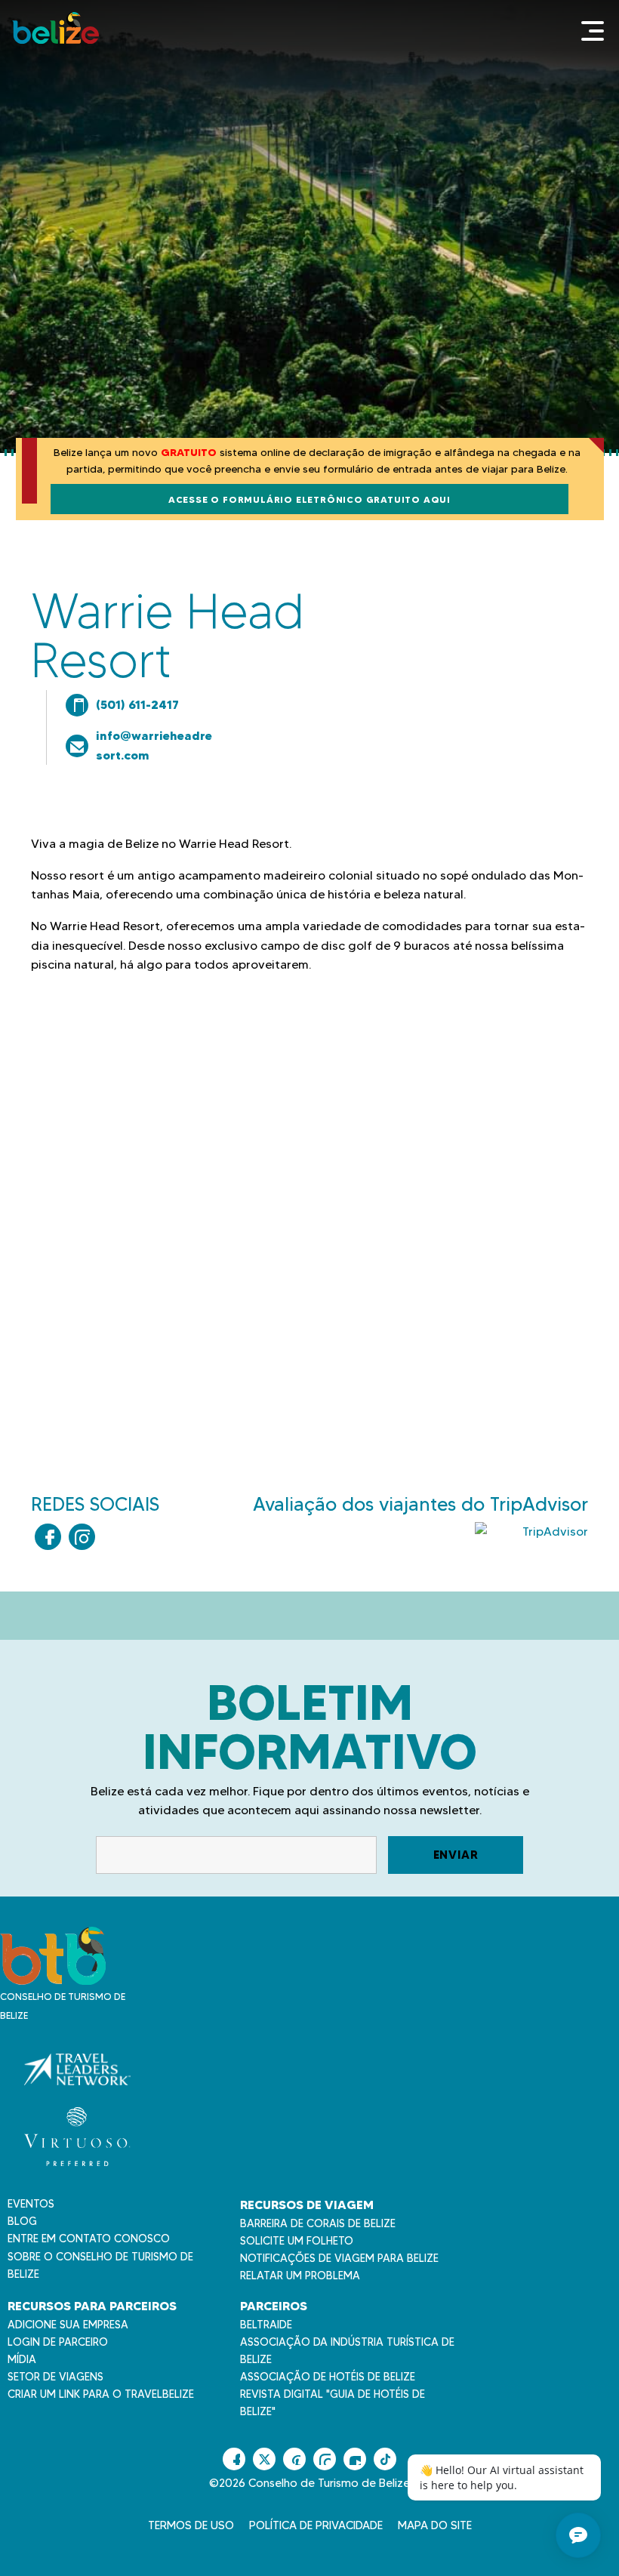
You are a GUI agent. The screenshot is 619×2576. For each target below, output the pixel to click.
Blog (22, 2221)
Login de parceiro (58, 2342)
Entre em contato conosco (89, 2239)
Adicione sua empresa (68, 2325)
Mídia (22, 2359)
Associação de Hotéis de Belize (328, 2377)
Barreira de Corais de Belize (318, 2223)
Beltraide (266, 2325)
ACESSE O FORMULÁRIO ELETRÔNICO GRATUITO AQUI (309, 499)
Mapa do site (435, 2525)
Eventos (31, 2204)
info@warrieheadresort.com (154, 745)
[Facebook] (48, 1537)
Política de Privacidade (316, 2525)
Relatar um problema (300, 2276)
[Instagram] (82, 1537)
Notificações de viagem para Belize (339, 2258)
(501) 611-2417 (137, 704)
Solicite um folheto (297, 2241)
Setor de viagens (55, 2377)
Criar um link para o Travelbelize (101, 2394)
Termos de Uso (191, 2525)
